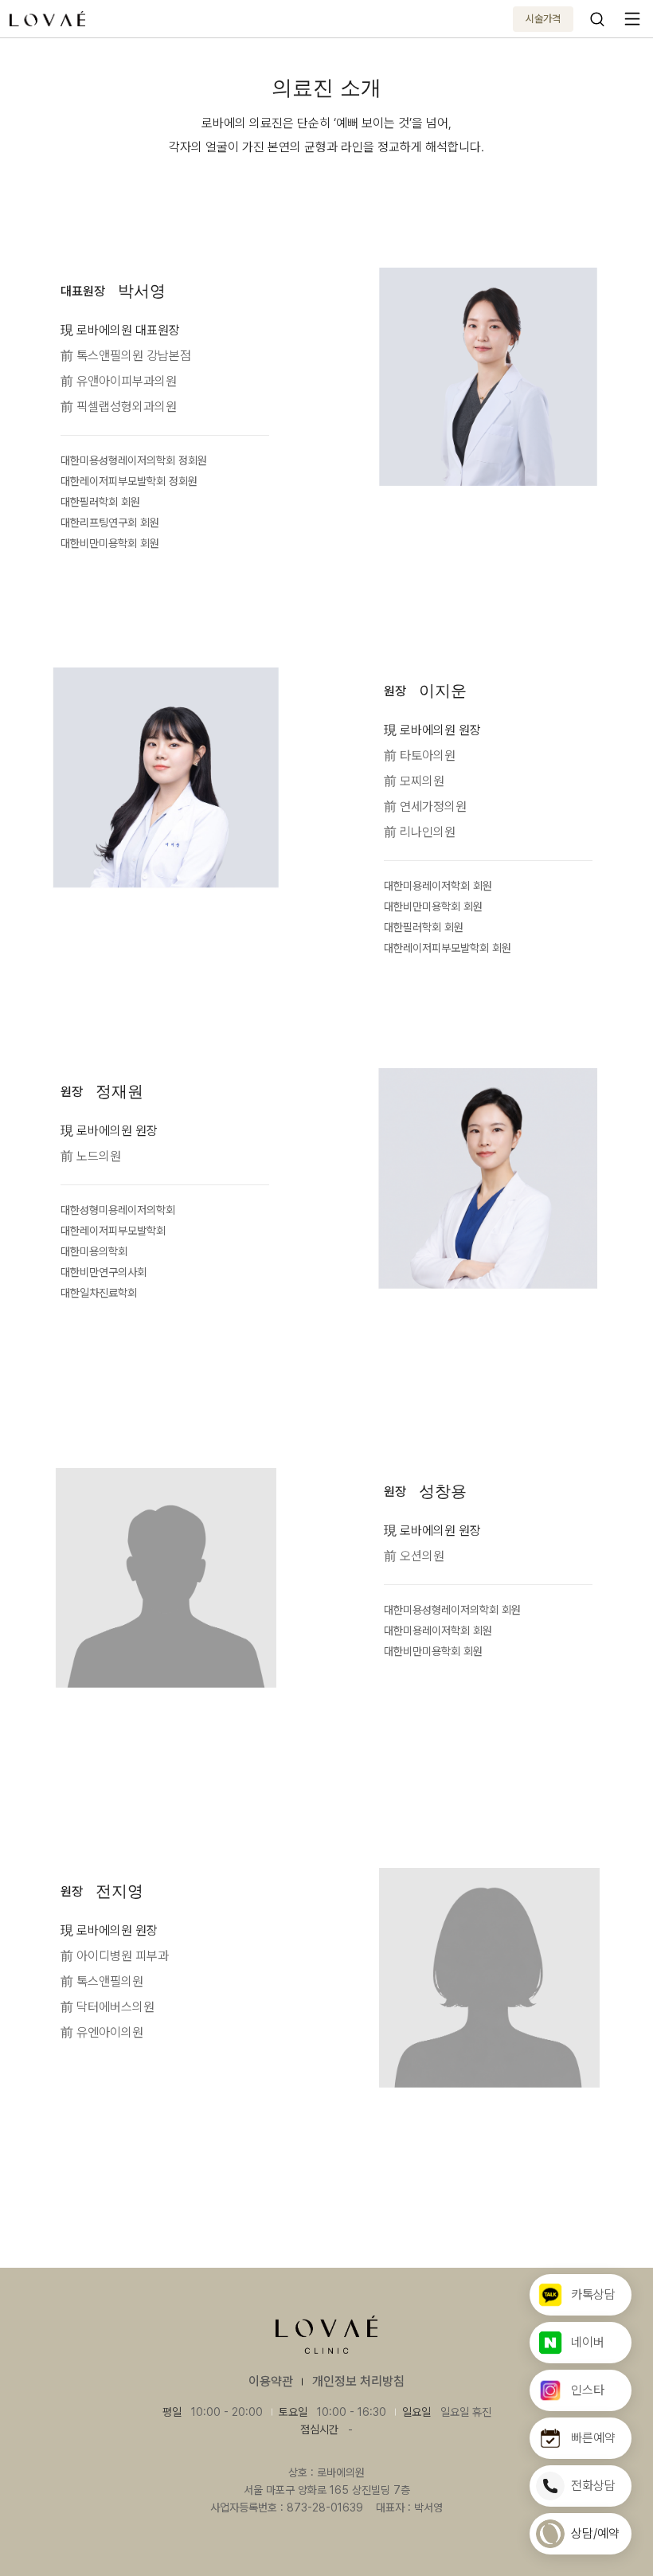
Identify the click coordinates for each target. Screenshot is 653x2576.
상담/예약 (595, 2533)
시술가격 (543, 19)
